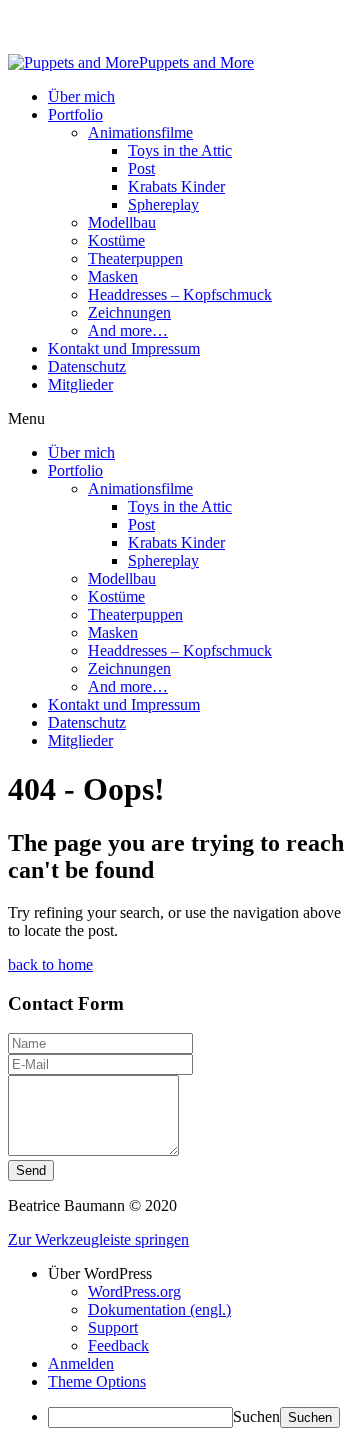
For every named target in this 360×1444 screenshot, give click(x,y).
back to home (50, 964)
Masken (113, 276)
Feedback (118, 1345)
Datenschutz (87, 366)
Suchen (256, 1416)
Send (31, 1170)
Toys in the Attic (180, 150)
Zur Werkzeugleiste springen (98, 1239)
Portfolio (75, 114)
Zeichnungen (129, 312)
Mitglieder (80, 384)
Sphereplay (163, 204)
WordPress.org (134, 1291)
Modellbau (122, 222)
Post (141, 168)
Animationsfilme (140, 132)
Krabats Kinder (176, 186)
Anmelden (81, 1363)
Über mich (81, 96)
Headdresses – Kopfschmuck (180, 294)
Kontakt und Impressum (124, 348)
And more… (128, 330)
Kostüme (116, 240)
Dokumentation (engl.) (159, 1309)
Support (113, 1327)
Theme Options (97, 1381)
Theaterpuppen (135, 258)
